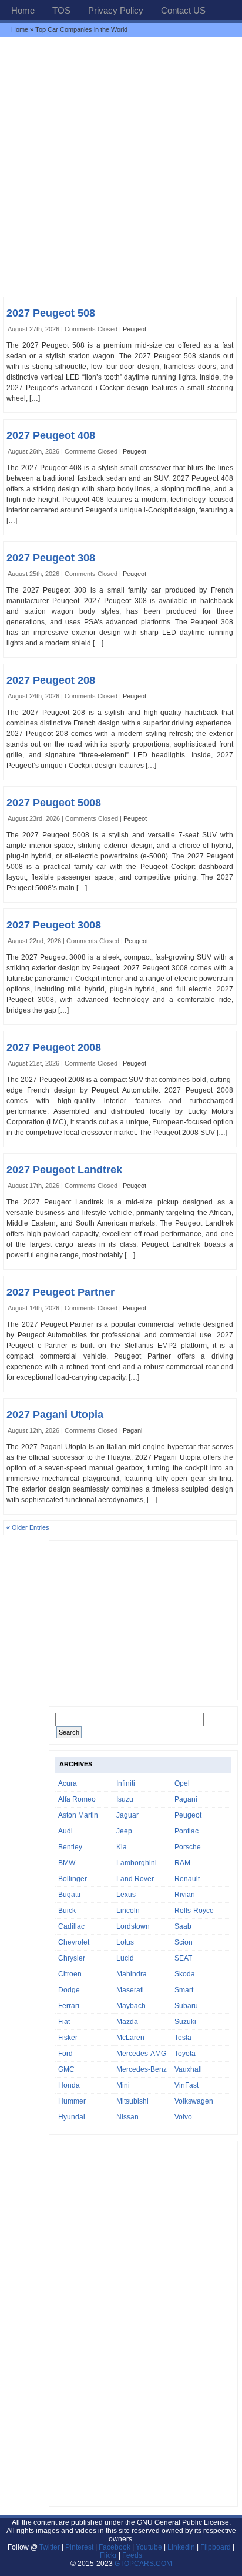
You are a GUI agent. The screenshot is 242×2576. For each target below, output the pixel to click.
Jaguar (127, 1815)
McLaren (130, 2038)
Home (23, 10)
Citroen (70, 1974)
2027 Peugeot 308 (51, 558)
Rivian (185, 1895)
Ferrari (69, 2006)
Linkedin (181, 2547)
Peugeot (135, 329)
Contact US (183, 10)
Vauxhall (188, 2069)
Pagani (132, 1430)
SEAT (183, 1958)
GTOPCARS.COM (143, 2564)
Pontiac (186, 1831)
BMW (67, 1863)
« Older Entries (28, 1527)
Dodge (69, 1990)
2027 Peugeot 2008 (54, 1047)
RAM (182, 1863)
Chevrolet (74, 1942)
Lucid (125, 1958)
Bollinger (73, 1879)
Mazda (127, 2022)
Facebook (115, 2547)
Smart (184, 1990)
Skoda (185, 1974)
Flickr (108, 2555)
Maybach (131, 2006)
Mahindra (132, 1974)
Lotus (125, 1942)
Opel (182, 1783)
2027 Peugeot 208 (51, 680)
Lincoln (128, 1911)
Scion (184, 1942)
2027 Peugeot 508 (51, 313)
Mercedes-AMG (141, 2054)
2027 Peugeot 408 (51, 435)
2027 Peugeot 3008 (54, 925)
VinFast (186, 2085)
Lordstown (133, 1926)
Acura (68, 1783)
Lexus (126, 1895)
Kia (122, 1847)
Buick (67, 1911)
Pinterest (79, 2547)
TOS (61, 10)
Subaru (186, 2006)
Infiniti (126, 1783)
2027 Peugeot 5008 (54, 803)
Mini (123, 2085)
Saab (183, 1926)
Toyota (185, 2054)
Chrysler (72, 1958)
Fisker (68, 2038)
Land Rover (135, 1879)
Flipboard (216, 2547)
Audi (65, 1831)
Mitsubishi (132, 2101)
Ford (65, 2054)
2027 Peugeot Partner (60, 1292)
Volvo (183, 2117)
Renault (187, 1879)
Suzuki (185, 2022)
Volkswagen (194, 2101)
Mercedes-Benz (142, 2069)
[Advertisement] (121, 167)
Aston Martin (78, 1815)
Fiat (64, 2022)
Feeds (132, 2555)
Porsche (188, 1847)
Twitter (51, 2547)
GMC (66, 2069)
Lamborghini (137, 1863)
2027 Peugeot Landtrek (64, 1170)
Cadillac (71, 1926)
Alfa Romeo (77, 1799)
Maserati (130, 1990)
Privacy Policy (116, 10)
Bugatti (69, 1895)
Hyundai (72, 2117)
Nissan (127, 2117)
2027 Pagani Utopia (55, 1415)
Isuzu (125, 1799)
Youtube (149, 2547)
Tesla (183, 2038)
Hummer (72, 2101)
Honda (69, 2085)
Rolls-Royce (194, 1911)
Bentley (70, 1847)
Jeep (124, 1831)
